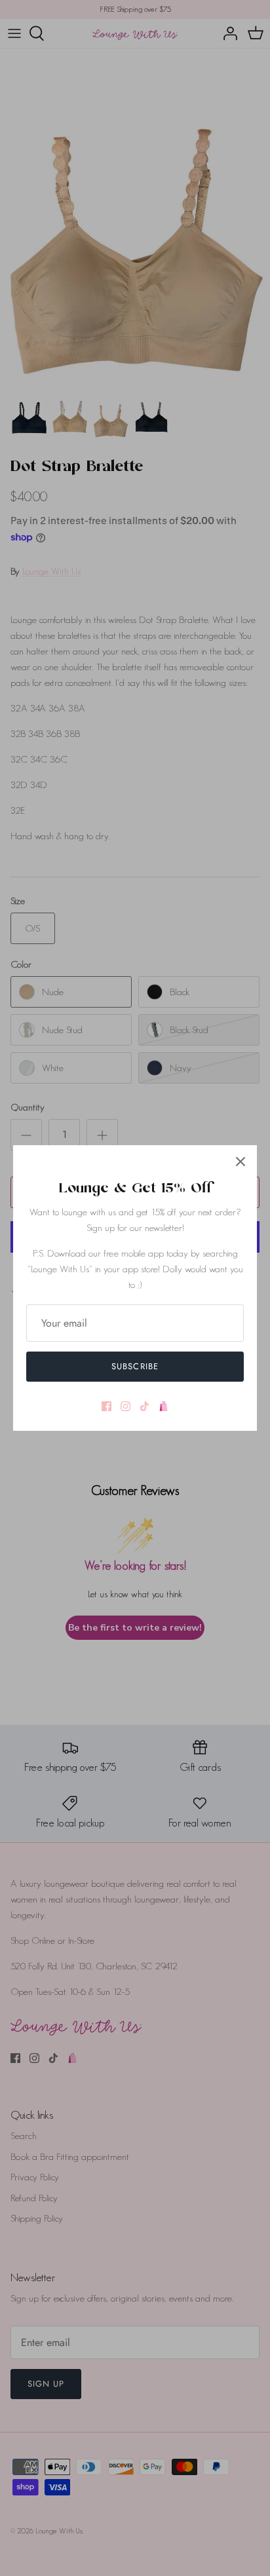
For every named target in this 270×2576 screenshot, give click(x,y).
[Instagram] (125, 1406)
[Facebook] (106, 1406)
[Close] (241, 1162)
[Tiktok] (145, 1406)
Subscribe (135, 1366)
